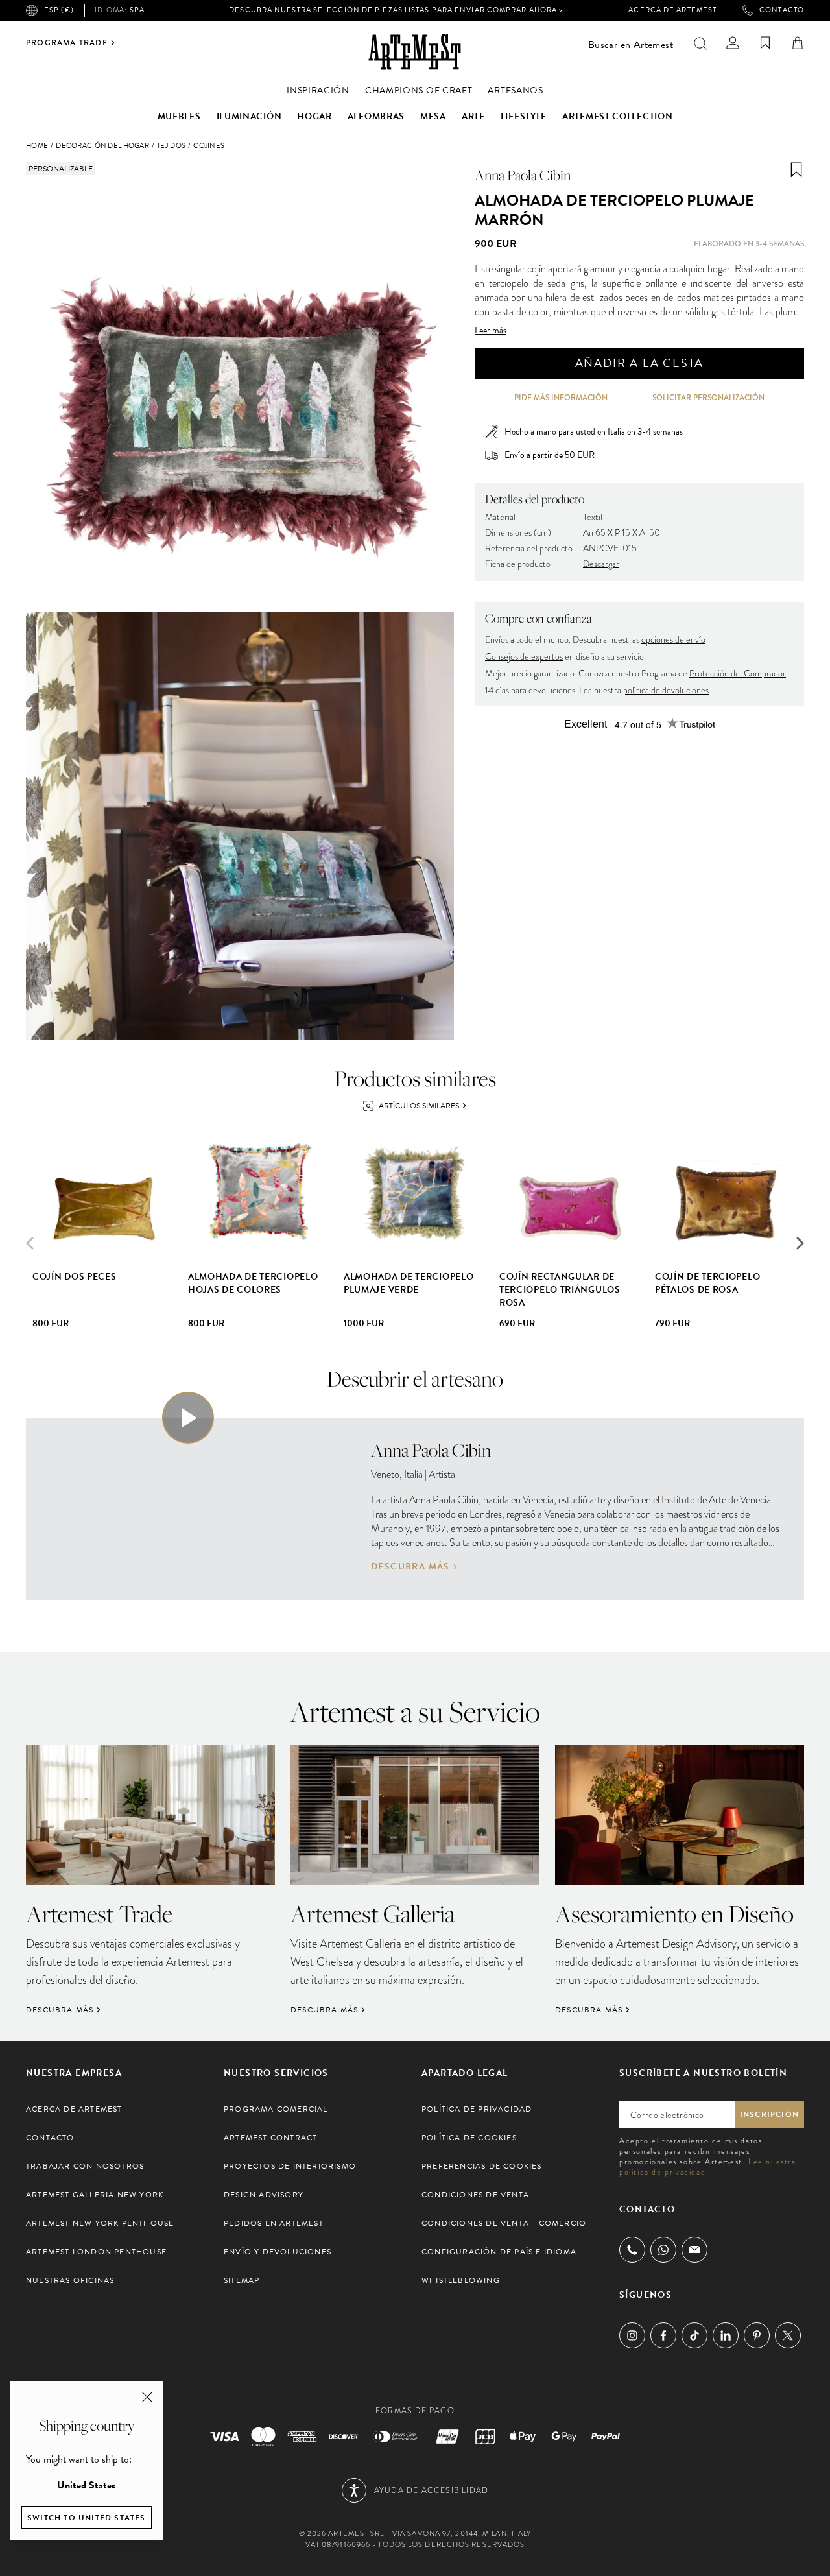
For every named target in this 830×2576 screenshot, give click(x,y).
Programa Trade (67, 43)
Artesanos (515, 90)
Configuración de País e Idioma (499, 2252)
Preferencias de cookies (482, 2166)
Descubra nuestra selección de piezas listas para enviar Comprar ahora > (396, 10)
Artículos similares (419, 1106)
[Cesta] (798, 43)
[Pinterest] (757, 2335)
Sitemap (242, 2280)
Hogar (314, 116)
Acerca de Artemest (672, 10)
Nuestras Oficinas (70, 2280)
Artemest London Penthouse (96, 2252)
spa (120, 10)
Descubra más (410, 1567)
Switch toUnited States (87, 2518)
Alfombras (376, 116)
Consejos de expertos (524, 657)
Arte (473, 116)
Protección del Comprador (738, 674)
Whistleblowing (461, 2280)
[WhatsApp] (663, 2250)
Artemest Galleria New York (95, 2195)
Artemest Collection (617, 116)
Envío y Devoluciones (278, 2252)
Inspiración (318, 90)
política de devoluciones (666, 690)
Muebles (179, 116)
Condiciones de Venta (475, 2195)
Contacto (782, 10)
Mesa (433, 116)
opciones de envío (673, 640)
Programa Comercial (276, 2109)
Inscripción (769, 2114)
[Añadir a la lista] (796, 170)
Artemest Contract (270, 2138)
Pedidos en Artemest (274, 2223)
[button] (800, 1243)
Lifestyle (524, 116)
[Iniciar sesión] (733, 43)
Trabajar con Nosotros (85, 2166)
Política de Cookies (469, 2138)
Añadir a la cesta (640, 363)
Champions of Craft (419, 90)
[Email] (694, 2249)
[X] (788, 2335)
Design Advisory (264, 2195)
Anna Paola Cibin (523, 175)
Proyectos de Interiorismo (290, 2166)
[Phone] (632, 2250)
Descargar (601, 564)
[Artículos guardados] (765, 43)
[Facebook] (663, 2335)
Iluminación (249, 116)
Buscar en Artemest (631, 45)
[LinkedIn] (726, 2335)
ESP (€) (59, 10)
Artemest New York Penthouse (100, 2223)
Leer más (491, 331)
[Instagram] (632, 2335)
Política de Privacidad (477, 2109)
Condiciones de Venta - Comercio (504, 2223)
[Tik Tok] (694, 2335)
